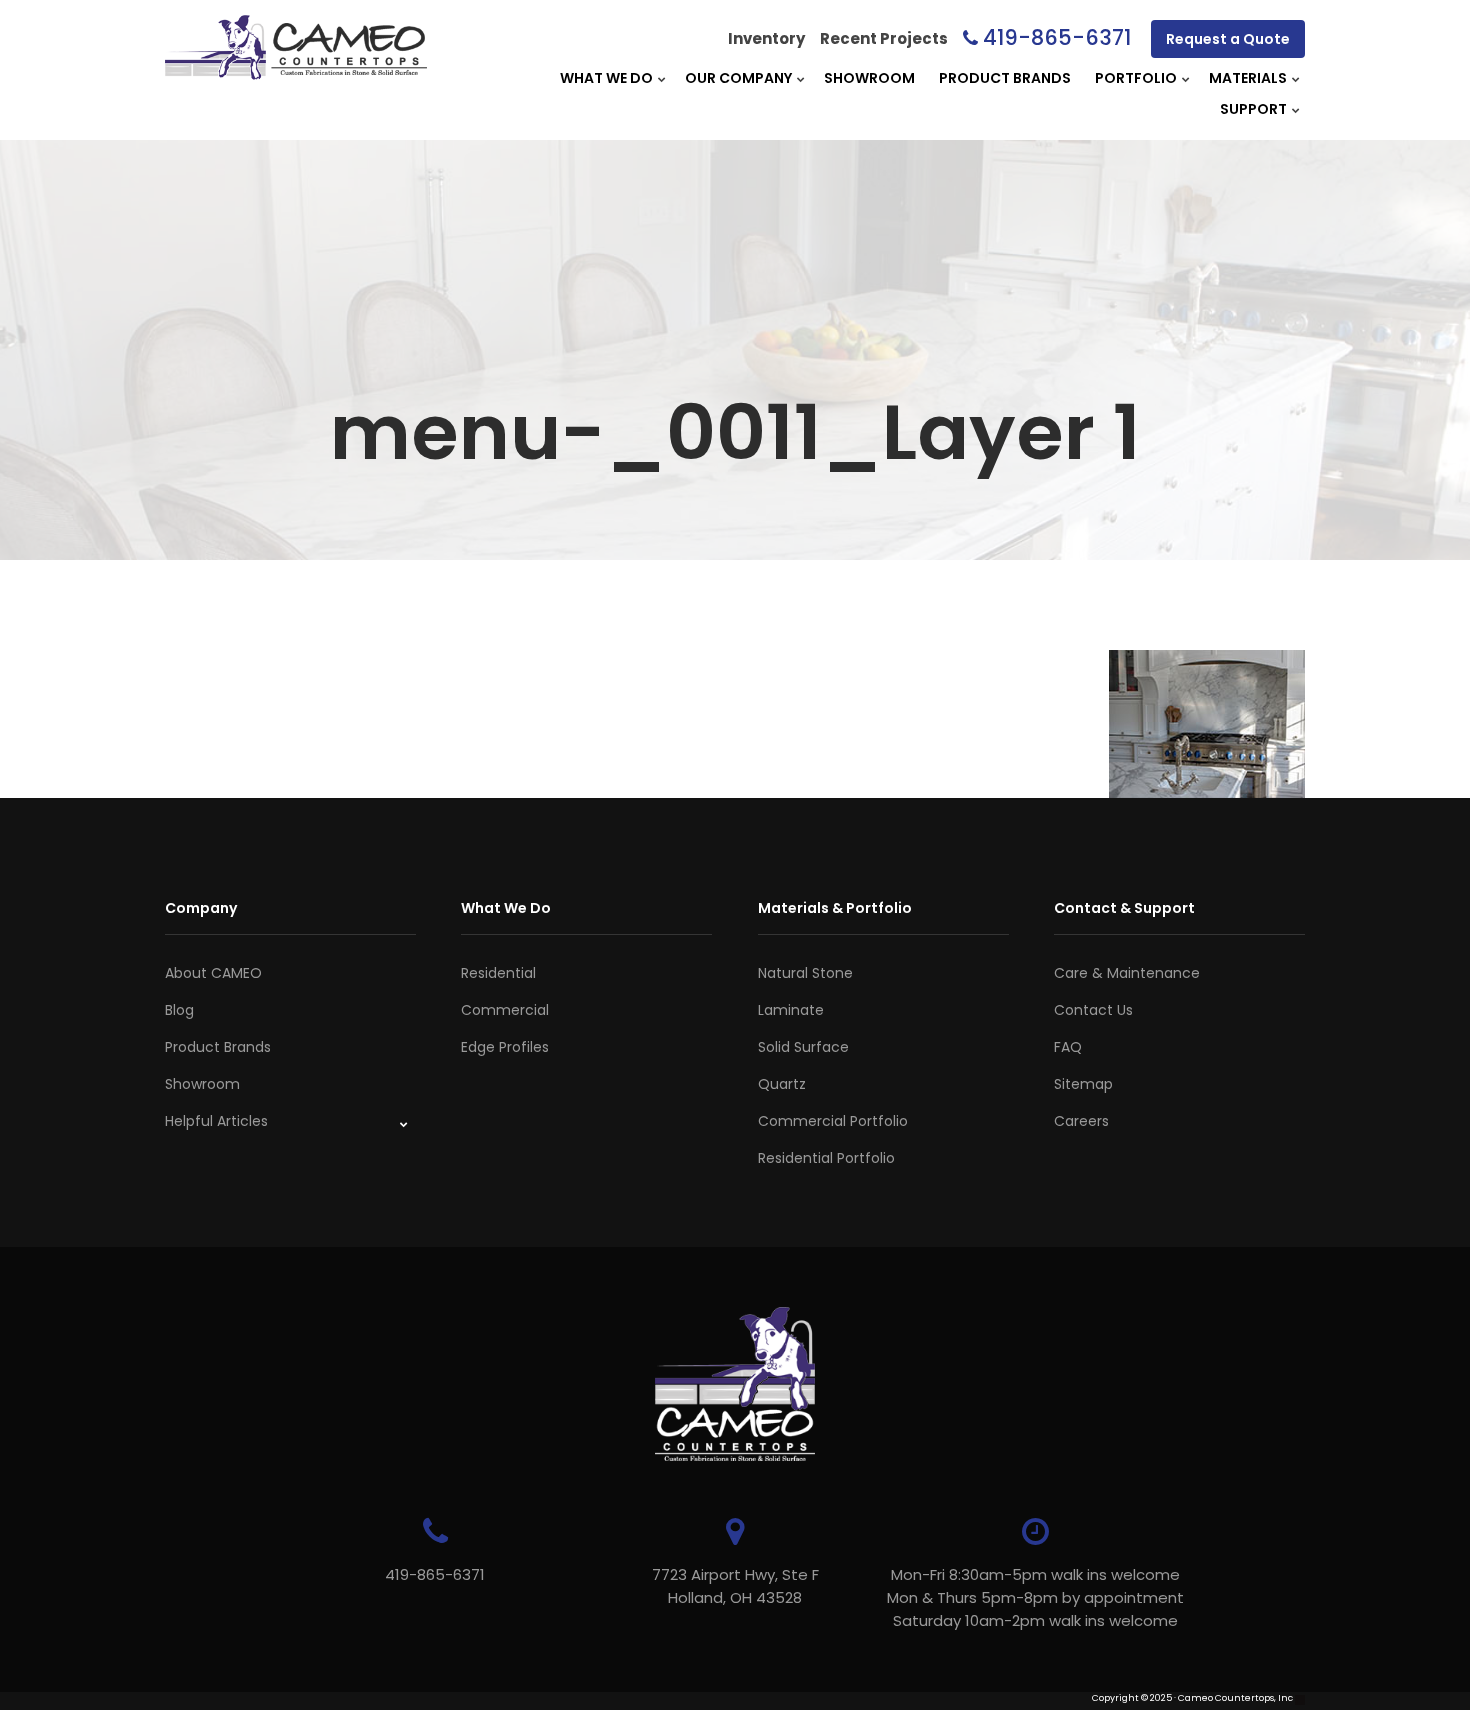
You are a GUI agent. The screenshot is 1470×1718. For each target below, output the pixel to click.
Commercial (505, 1010)
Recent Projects (884, 38)
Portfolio (1136, 78)
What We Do (606, 78)
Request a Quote (1228, 39)
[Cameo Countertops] (296, 68)
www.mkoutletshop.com (221, 1711)
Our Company (738, 78)
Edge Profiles (505, 1047)
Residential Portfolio (826, 1158)
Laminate (791, 1010)
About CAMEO (213, 973)
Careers (1081, 1121)
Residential (498, 973)
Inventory (766, 38)
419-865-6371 (1057, 37)
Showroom (869, 78)
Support (1253, 109)
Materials (1248, 78)
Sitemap (1083, 1084)
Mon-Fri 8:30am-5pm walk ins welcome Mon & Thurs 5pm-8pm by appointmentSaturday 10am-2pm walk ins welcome (1035, 1597)
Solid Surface (803, 1047)
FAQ (1068, 1047)
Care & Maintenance (1127, 973)
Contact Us (1093, 1010)
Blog (179, 1010)
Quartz (782, 1084)
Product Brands (1005, 78)
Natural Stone (805, 973)
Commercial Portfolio (833, 1121)
